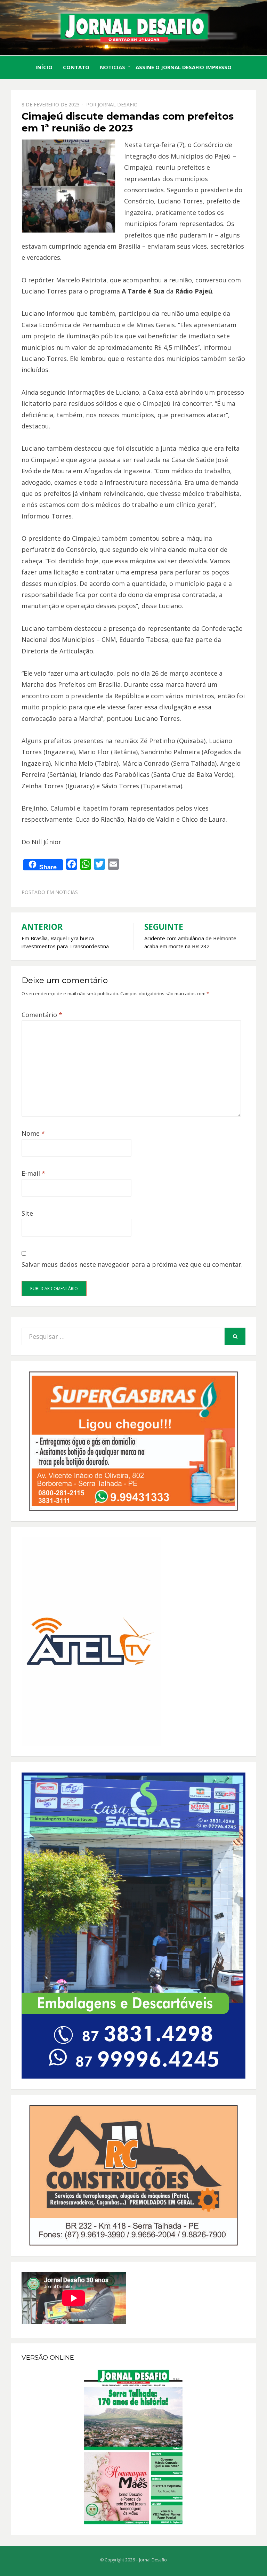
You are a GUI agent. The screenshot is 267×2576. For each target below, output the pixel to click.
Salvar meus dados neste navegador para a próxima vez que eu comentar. (132, 1264)
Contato (76, 67)
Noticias (112, 67)
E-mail (33, 1173)
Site (27, 1213)
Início (44, 67)
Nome (33, 1133)
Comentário (42, 1015)
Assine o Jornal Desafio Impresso (184, 67)
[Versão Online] (133, 2447)
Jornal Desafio (118, 104)
